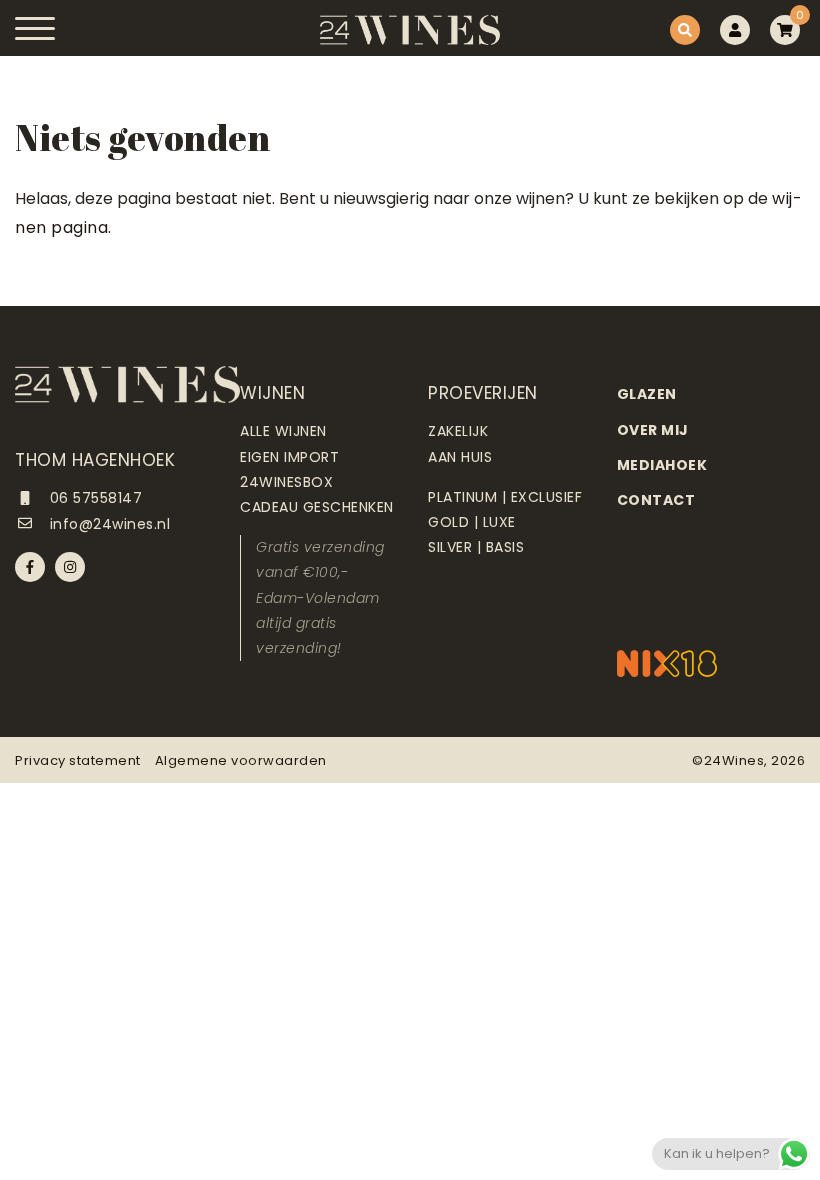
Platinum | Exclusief (505, 497)
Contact (656, 500)
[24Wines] (410, 30)
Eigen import (289, 457)
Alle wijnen (283, 431)
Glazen (647, 394)
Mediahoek (662, 465)
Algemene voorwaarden (241, 760)
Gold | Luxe (472, 522)
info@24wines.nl (107, 524)
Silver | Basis (476, 547)
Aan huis (460, 457)
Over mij (653, 430)
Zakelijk (458, 431)
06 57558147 (93, 498)
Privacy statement (78, 760)
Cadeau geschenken (317, 507)
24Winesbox (286, 482)
